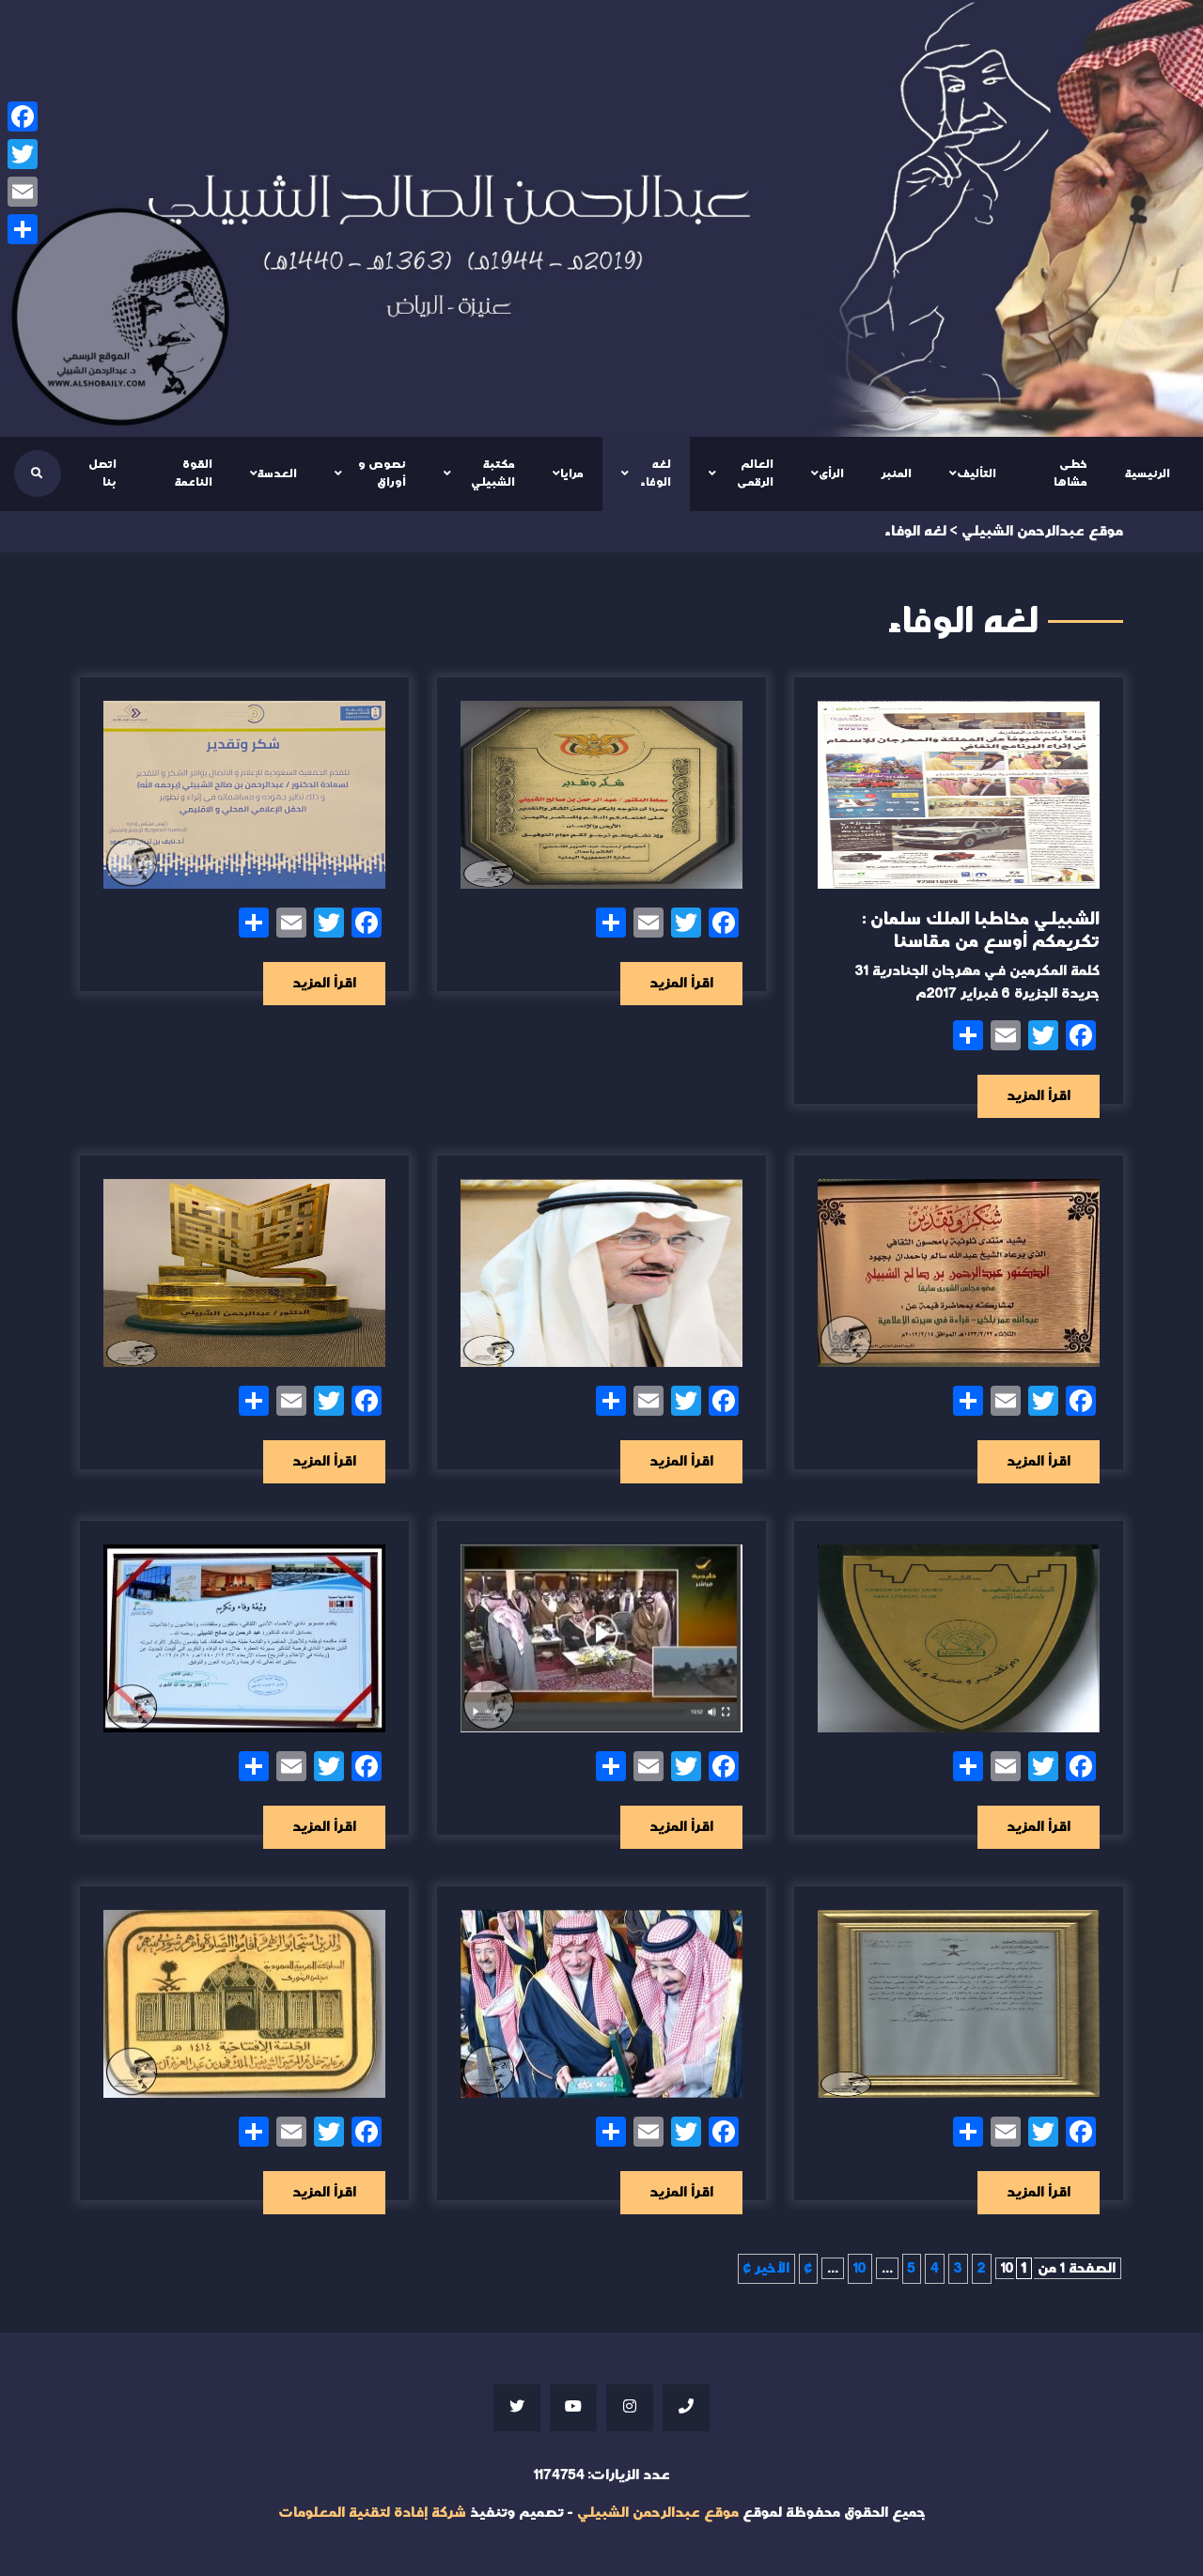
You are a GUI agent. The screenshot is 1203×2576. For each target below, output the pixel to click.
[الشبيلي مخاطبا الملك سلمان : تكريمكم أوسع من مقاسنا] (959, 795)
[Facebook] (23, 116)
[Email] (23, 192)
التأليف (976, 473)
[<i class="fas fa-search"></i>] (37, 473)
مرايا (572, 473)
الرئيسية (1148, 473)
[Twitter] (23, 154)
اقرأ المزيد (1039, 1096)
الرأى (831, 473)
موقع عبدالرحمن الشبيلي (658, 2513)
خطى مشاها (1070, 473)
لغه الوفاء (656, 473)
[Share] (23, 229)
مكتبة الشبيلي (493, 473)
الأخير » (766, 2268)
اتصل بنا (102, 473)
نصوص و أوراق (382, 473)
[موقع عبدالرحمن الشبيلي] (601, 218)
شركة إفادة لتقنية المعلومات (372, 2513)
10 (860, 2268)
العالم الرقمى (755, 473)
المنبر (897, 473)
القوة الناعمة (194, 473)
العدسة (277, 473)
